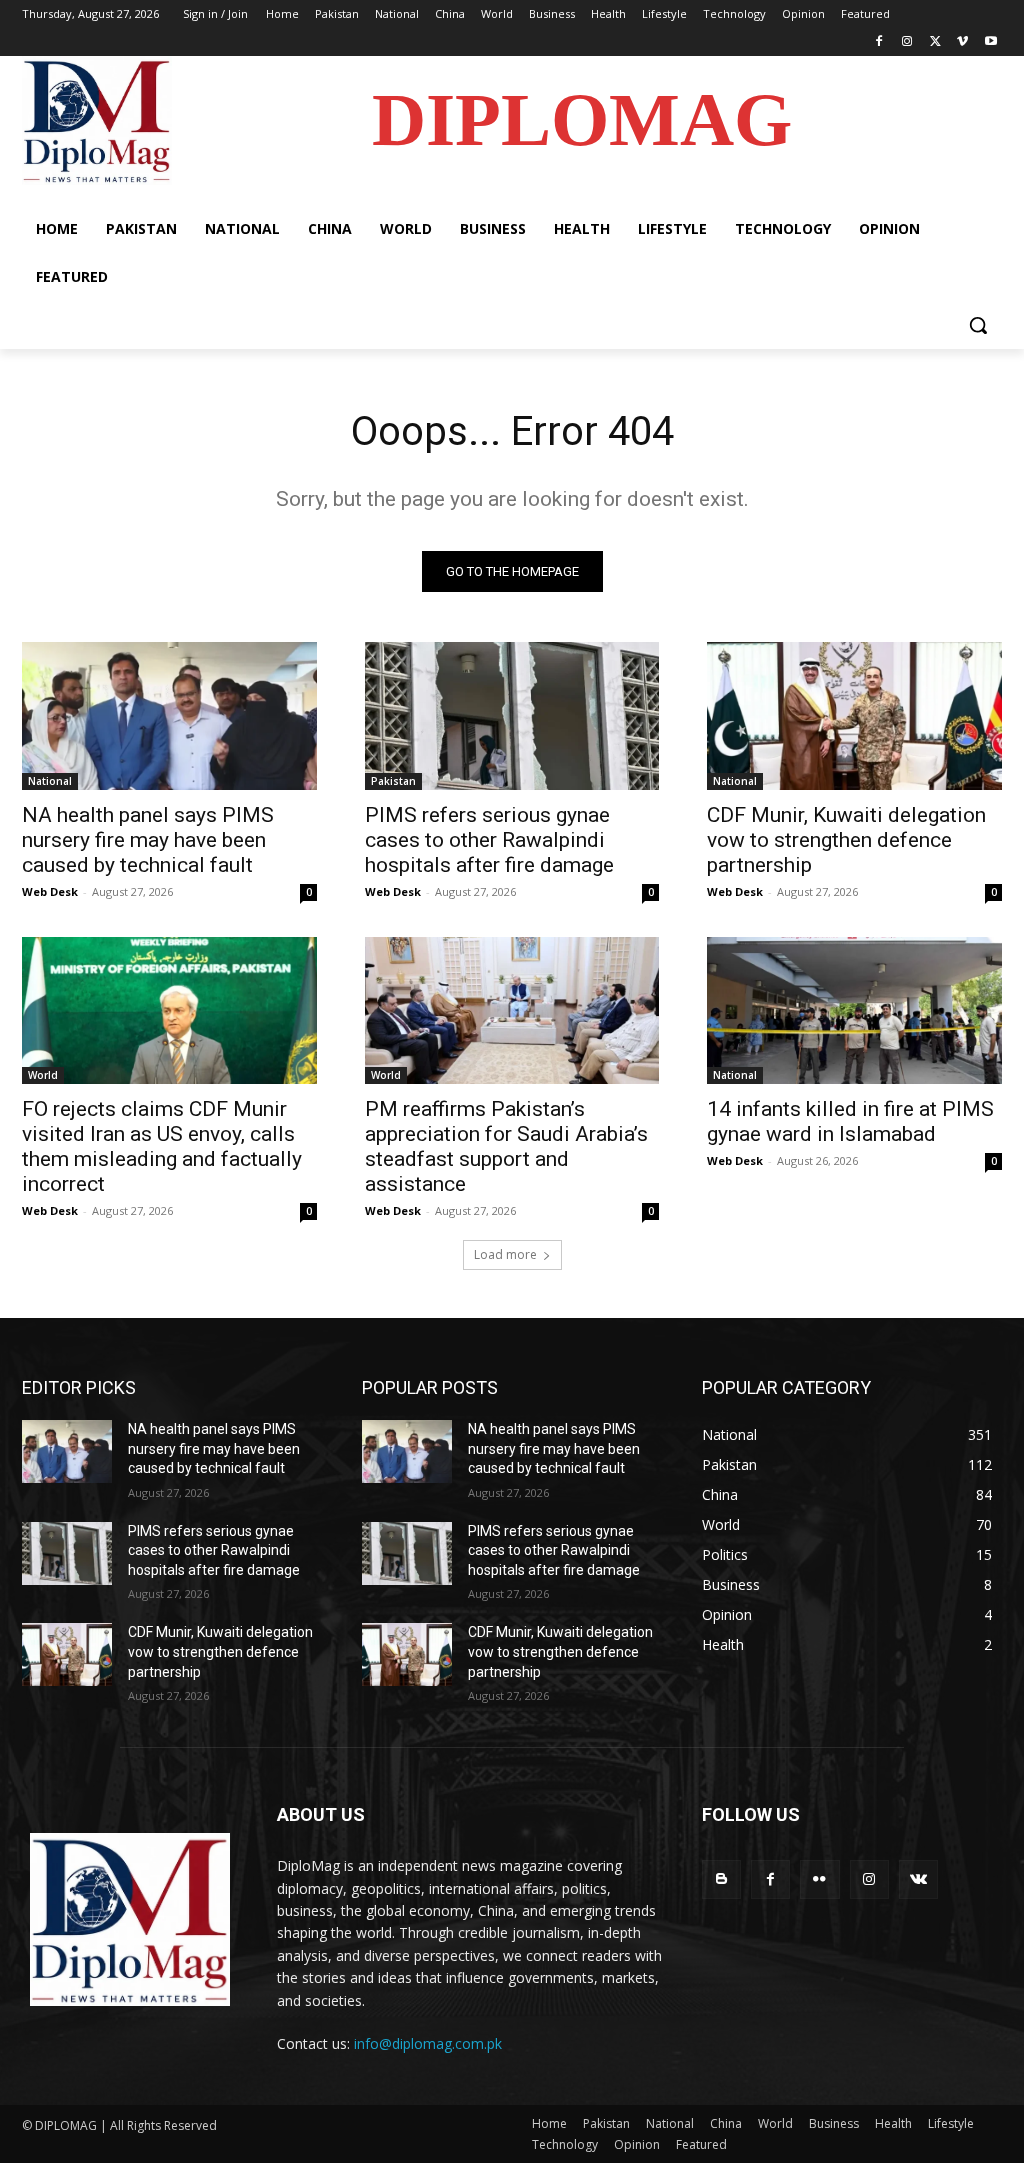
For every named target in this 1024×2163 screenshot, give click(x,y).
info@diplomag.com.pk (428, 2043)
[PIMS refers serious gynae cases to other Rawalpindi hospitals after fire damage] (512, 715)
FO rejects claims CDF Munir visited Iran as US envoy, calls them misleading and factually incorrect (162, 1146)
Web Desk (50, 891)
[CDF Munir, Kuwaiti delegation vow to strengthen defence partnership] (854, 715)
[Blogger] (721, 1879)
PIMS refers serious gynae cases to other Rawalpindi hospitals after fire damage (489, 840)
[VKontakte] (918, 1879)
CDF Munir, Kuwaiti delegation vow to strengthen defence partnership (846, 840)
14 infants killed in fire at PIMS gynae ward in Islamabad (850, 1121)
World (43, 1075)
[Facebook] (879, 42)
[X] (935, 42)
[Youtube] (990, 42)
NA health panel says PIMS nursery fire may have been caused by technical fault (148, 840)
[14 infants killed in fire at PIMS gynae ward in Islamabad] (854, 1010)
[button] (978, 325)
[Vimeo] (962, 42)
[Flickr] (819, 1879)
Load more (505, 1254)
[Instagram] (907, 42)
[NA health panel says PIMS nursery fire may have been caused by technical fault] (169, 715)
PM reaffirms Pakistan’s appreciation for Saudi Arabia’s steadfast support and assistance (506, 1146)
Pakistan (393, 781)
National (50, 781)
